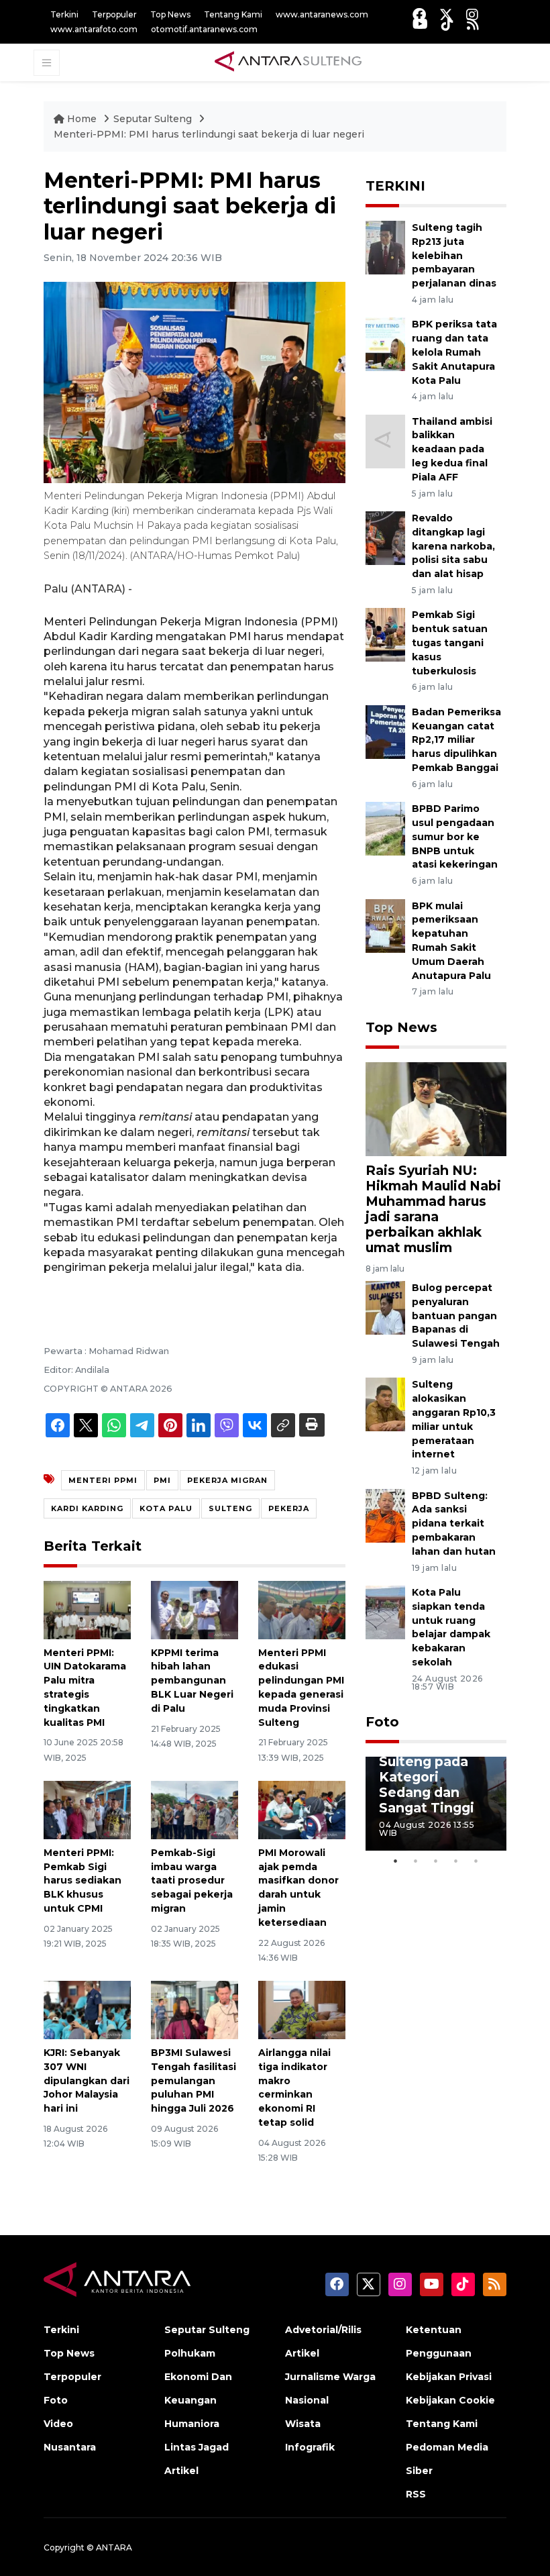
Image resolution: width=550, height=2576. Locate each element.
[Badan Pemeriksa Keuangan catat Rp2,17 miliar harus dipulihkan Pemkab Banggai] (385, 731)
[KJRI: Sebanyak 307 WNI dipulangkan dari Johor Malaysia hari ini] (87, 2009)
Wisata (303, 2424)
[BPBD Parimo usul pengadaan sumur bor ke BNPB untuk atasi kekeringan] (385, 828)
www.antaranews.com (322, 14)
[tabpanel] (436, 1804)
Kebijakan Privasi (449, 2377)
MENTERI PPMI (103, 1480)
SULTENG (230, 1508)
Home (82, 119)
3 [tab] (436, 1861)
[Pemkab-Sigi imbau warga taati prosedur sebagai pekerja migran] (195, 1809)
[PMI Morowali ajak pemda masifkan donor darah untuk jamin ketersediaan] (302, 1809)
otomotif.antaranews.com (204, 29)
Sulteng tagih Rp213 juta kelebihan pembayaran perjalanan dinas (454, 255)
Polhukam (190, 2353)
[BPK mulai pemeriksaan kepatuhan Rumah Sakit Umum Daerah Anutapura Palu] (385, 925)
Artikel (181, 2471)
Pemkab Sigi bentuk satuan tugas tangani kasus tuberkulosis (450, 642)
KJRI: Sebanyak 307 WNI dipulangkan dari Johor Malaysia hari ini (87, 2080)
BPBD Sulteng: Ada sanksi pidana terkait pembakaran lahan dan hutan (454, 1524)
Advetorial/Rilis (323, 2330)
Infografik (310, 2447)
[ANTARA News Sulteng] (288, 62)
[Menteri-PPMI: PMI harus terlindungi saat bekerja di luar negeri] (436, 1108)
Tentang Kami (233, 14)
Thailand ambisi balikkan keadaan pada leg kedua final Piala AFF (452, 449)
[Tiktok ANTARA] (447, 24)
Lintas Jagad (197, 2447)
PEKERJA (289, 1508)
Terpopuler (114, 14)
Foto (382, 1722)
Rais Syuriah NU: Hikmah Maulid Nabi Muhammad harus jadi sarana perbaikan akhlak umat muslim (433, 1209)
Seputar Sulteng (154, 119)
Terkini (64, 14)
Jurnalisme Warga (330, 2377)
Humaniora (192, 2424)
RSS (416, 2494)
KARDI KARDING (87, 1508)
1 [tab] (396, 1861)
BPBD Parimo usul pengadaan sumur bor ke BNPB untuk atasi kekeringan (455, 836)
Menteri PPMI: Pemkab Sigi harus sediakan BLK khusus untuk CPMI (82, 1881)
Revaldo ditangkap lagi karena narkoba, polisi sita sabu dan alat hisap (453, 546)
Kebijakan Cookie (450, 2400)
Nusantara (70, 2447)
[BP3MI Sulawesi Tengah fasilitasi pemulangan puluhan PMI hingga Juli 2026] (195, 2009)
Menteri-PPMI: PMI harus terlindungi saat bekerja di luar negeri (209, 134)
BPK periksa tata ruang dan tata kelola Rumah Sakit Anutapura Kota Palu (454, 352)
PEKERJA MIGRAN (227, 1480)
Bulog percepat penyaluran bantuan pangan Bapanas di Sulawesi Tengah (456, 1316)
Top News (170, 14)
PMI (162, 1480)
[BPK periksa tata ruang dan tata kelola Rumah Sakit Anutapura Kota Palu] (385, 344)
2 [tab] (416, 1861)
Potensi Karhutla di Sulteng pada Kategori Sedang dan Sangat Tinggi (427, 1769)
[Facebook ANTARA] (419, 14)
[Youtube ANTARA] (420, 24)
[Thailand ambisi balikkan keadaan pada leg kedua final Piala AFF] (385, 441)
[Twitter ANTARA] (446, 14)
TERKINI (395, 186)
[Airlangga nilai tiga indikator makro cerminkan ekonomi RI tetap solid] (302, 2009)
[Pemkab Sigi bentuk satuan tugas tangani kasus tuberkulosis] (385, 634)
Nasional (307, 2400)
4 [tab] (456, 1861)
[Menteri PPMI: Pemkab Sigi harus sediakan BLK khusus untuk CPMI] (87, 1809)
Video (58, 2424)
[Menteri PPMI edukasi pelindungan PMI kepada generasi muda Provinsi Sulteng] (302, 1609)
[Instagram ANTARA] (472, 14)
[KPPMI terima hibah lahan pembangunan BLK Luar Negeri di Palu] (195, 1609)
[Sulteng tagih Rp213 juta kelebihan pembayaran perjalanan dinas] (385, 247)
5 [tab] (476, 1861)
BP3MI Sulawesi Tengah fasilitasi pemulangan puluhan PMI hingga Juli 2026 (194, 2080)
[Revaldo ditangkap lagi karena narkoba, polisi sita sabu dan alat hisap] (385, 537)
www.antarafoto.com (94, 29)
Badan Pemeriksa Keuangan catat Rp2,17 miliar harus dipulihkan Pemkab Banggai (456, 740)
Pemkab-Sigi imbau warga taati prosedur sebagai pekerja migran (192, 1881)
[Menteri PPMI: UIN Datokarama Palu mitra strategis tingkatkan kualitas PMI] (87, 1609)
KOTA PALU (166, 1508)
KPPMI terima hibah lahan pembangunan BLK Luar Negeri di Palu (192, 1681)
